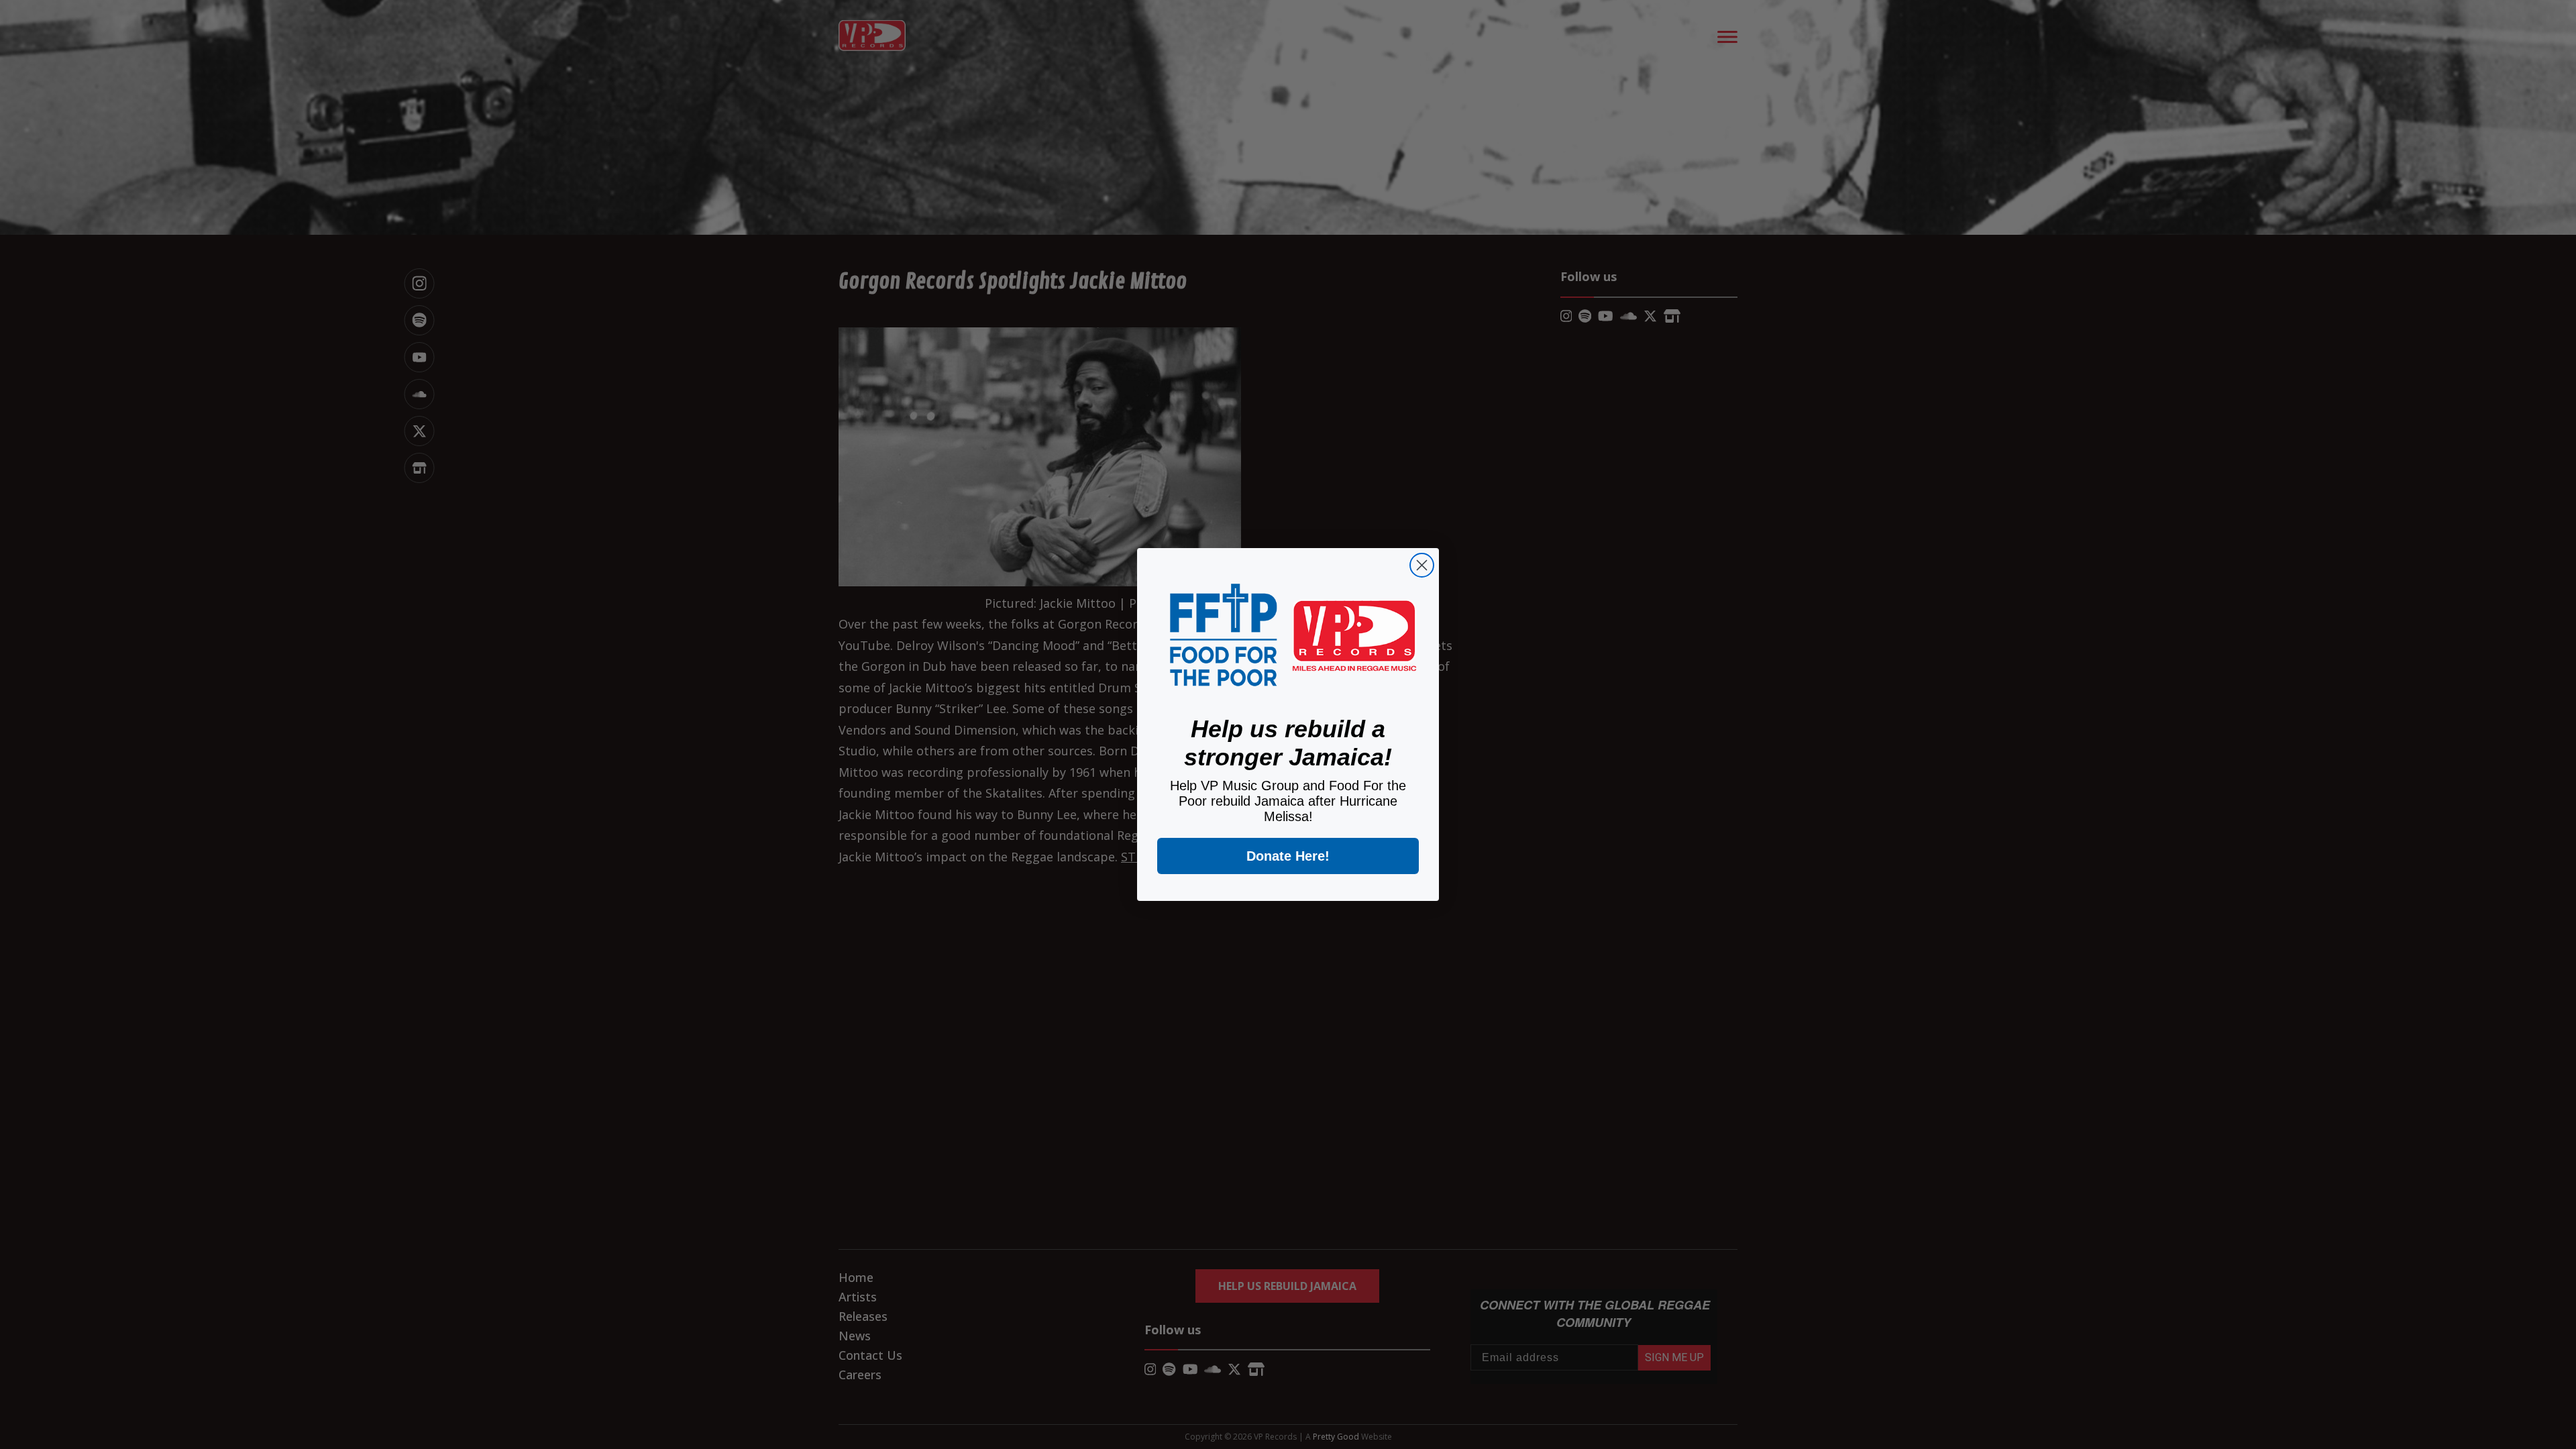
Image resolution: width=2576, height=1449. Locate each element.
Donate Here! (1288, 856)
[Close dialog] (1422, 565)
